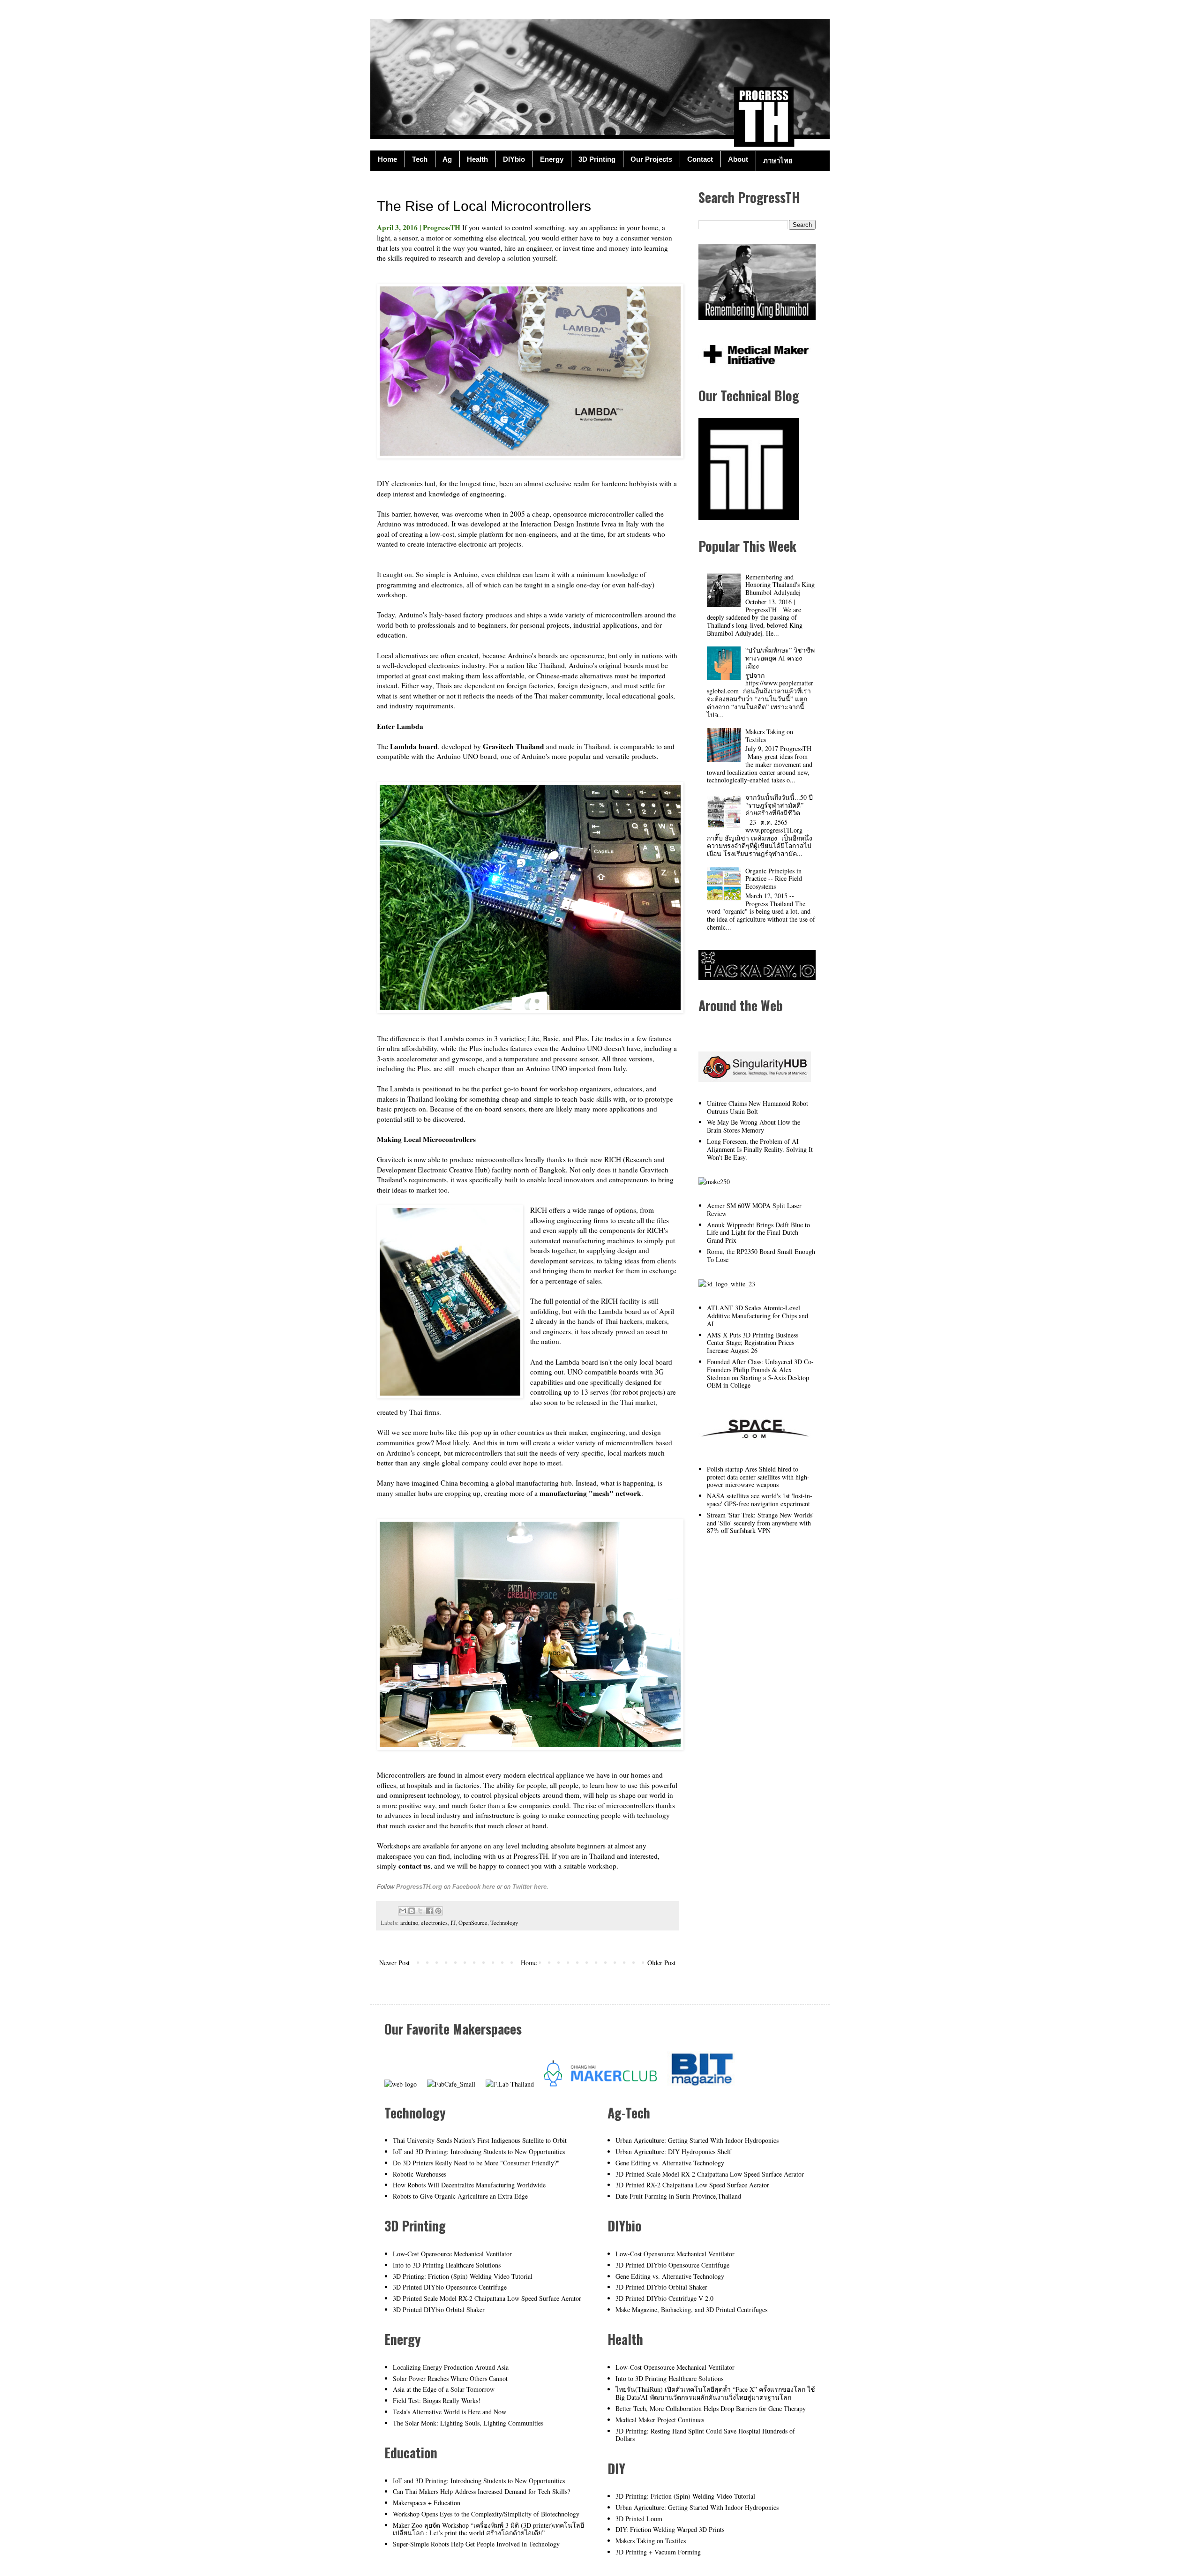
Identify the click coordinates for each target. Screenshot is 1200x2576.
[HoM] (401, 2084)
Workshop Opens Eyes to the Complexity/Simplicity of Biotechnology (486, 2514)
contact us (414, 1866)
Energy (552, 159)
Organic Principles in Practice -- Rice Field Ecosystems (774, 879)
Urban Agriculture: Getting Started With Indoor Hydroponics (697, 2140)
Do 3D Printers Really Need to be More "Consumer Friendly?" (476, 2163)
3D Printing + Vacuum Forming (658, 2552)
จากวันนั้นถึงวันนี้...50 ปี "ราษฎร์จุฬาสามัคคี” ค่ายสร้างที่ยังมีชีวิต (779, 805)
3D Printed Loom (639, 2519)
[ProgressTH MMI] (755, 367)
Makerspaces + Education (427, 2503)
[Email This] (403, 1911)
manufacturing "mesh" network (590, 1493)
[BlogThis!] (412, 1911)
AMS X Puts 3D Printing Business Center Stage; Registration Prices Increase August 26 (753, 1343)
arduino (409, 1923)
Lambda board (414, 746)
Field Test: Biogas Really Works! (437, 2400)
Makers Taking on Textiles (769, 736)
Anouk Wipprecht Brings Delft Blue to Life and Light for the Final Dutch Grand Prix (758, 1233)
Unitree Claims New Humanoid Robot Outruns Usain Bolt (757, 1107)
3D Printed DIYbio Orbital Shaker (439, 2309)
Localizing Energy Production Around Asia (451, 2367)
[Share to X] (420, 1911)
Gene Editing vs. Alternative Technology (670, 2163)
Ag (447, 159)
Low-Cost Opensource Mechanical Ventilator (452, 2254)
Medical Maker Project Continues (660, 2420)
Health (477, 159)
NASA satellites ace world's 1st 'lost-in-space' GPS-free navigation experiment (760, 1500)
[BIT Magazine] (702, 2084)
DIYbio (514, 159)
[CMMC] (600, 2084)
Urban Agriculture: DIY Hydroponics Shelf (673, 2152)
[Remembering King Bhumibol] (757, 318)
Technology (504, 1923)
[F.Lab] (510, 2084)
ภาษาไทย (778, 161)
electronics (434, 1923)
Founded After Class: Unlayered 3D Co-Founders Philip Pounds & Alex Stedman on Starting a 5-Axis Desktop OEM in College (760, 1373)
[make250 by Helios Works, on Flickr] (714, 1182)
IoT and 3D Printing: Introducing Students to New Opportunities (479, 2152)
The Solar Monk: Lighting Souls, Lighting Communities (468, 2423)
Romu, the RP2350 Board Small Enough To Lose (761, 1255)
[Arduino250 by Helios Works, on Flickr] (755, 1445)
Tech (420, 159)
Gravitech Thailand (514, 746)
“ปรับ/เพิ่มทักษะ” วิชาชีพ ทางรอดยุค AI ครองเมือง (780, 658)
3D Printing (597, 159)
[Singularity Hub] (755, 1079)
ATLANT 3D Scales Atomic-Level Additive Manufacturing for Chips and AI (757, 1316)
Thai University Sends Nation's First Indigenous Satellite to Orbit (480, 2140)
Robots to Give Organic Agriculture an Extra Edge (460, 2196)
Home (387, 159)
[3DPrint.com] (727, 1284)
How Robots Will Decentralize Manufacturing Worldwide (469, 2185)
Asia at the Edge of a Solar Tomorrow (444, 2389)
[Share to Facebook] (429, 1911)
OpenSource (473, 1923)
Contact (700, 159)
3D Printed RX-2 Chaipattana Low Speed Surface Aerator (692, 2185)
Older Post (661, 1963)
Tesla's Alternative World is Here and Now (450, 2412)
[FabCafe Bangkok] (451, 2084)
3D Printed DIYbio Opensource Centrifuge (450, 2287)
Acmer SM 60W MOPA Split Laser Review (754, 1209)
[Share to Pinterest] (438, 1911)
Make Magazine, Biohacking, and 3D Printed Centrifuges (691, 2309)
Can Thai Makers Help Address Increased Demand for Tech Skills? (481, 2491)
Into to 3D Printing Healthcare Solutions (447, 2265)
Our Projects (651, 159)
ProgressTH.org (419, 1887)
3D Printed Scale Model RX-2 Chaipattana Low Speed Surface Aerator (487, 2298)
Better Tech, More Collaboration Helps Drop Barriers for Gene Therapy (711, 2408)
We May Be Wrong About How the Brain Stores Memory (754, 1126)
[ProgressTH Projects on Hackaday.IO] (757, 977)
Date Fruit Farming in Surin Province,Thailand (678, 2196)
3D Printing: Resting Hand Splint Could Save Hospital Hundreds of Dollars (705, 2435)
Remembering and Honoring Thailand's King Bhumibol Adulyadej (780, 585)
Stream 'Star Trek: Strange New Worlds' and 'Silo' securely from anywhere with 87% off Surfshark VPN (760, 1523)
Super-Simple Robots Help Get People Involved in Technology (476, 2544)
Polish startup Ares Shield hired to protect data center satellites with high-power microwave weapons (758, 1477)
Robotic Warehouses (420, 2174)
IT (453, 1923)
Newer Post (394, 1963)
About (738, 159)
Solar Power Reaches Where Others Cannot (450, 2378)
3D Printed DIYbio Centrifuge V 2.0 (664, 2298)
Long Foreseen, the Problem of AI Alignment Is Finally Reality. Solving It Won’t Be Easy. (760, 1149)
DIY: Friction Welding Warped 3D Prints (670, 2529)
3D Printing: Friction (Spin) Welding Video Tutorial (463, 2276)
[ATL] (749, 517)
